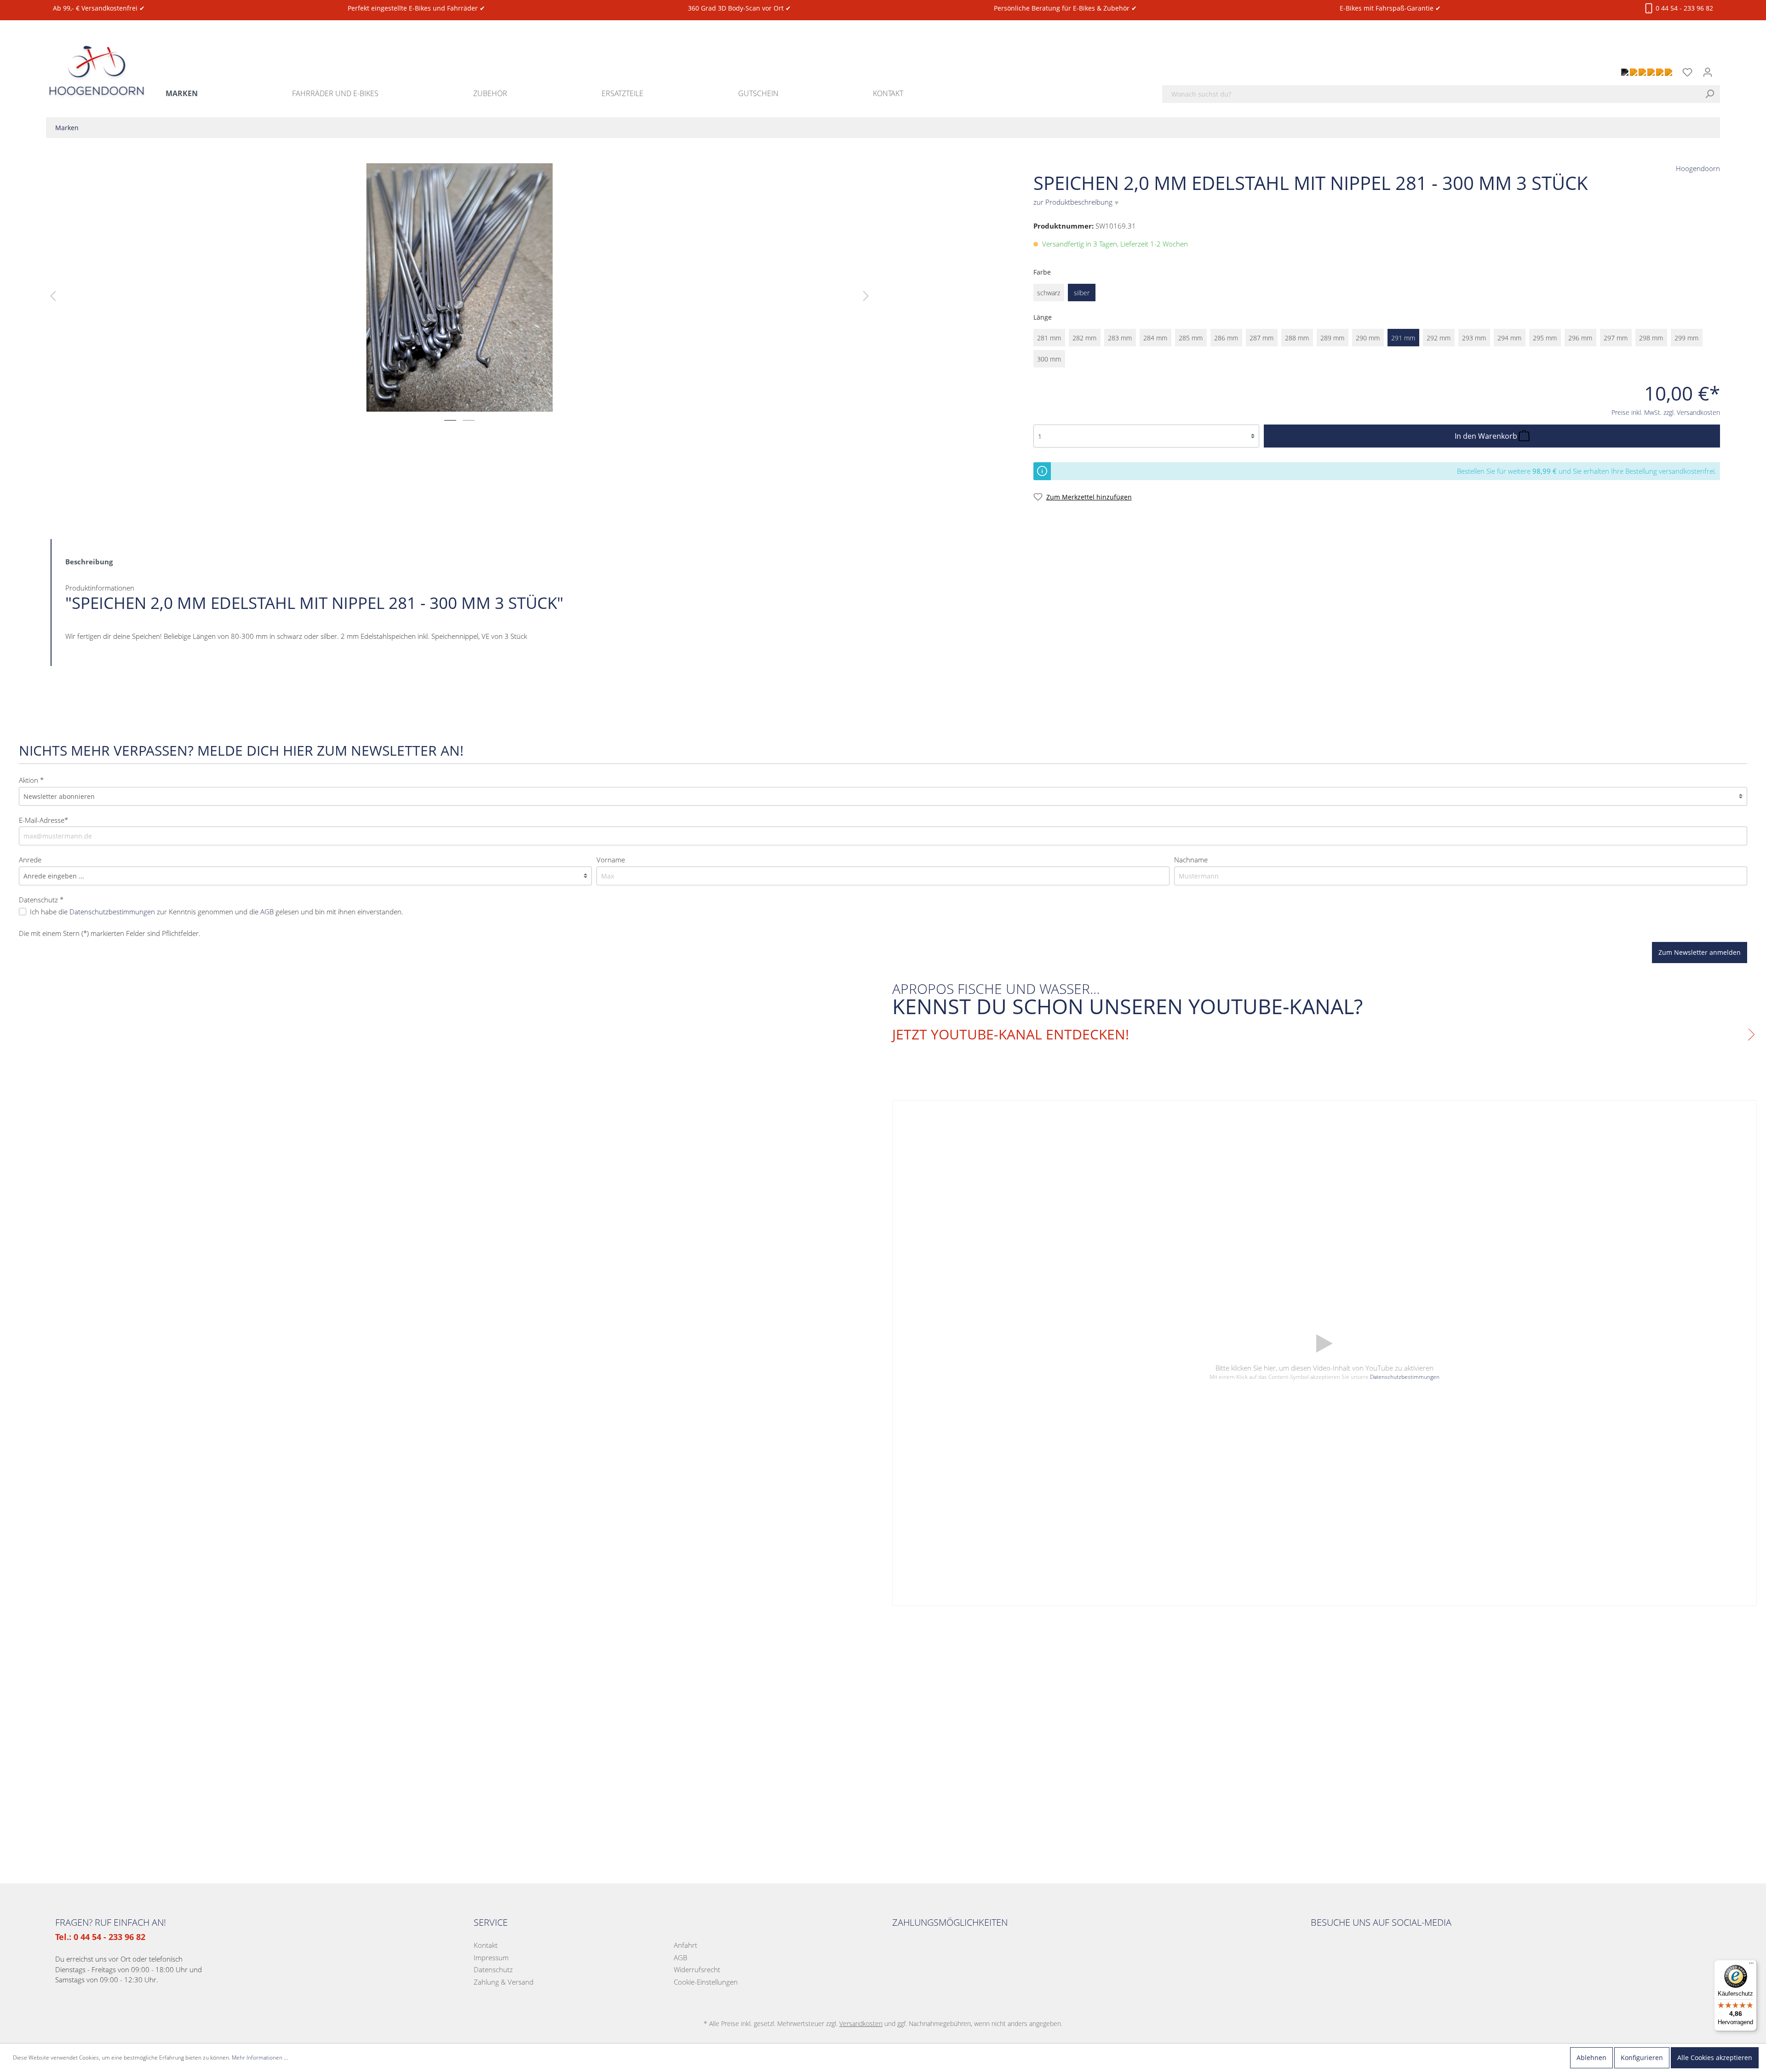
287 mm (1261, 338)
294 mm (1509, 338)
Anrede (30, 860)
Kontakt (486, 1945)
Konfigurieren (1642, 2058)
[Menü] (1751, 1965)
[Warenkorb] (1723, 67)
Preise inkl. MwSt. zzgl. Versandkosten (1666, 412)
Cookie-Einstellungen (706, 1982)
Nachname (1191, 860)
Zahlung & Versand (504, 1982)
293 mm (1474, 338)
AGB (267, 912)
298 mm (1651, 338)
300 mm (1049, 359)
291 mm (1403, 338)
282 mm (1084, 338)
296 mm (1580, 338)
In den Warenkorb (1487, 436)
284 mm (1155, 338)
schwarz (1049, 293)
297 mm (1616, 338)
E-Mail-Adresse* (43, 820)
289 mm (1332, 338)
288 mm (1297, 338)
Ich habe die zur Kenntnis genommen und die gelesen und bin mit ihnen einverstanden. (217, 912)
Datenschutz (493, 1969)
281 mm (1049, 338)
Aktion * (31, 780)
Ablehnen (1591, 2058)
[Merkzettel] (1687, 72)
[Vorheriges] (53, 296)
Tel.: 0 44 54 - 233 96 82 (100, 1937)
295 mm (1545, 338)
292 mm (1439, 338)
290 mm (1368, 338)
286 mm (1226, 338)
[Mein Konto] (1708, 72)
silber (1082, 293)
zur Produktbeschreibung (1076, 202)
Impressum (491, 1957)
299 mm (1686, 338)
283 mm (1120, 338)
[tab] (89, 561)
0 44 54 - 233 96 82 (1683, 8)
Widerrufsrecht (697, 1969)
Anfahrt (685, 1945)
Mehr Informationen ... (260, 2058)
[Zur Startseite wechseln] (97, 60)
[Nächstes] (866, 296)
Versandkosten (861, 2023)
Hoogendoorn (1698, 168)
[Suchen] (1712, 94)
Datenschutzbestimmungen (112, 912)
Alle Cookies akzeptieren (1715, 2058)
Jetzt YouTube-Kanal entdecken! (1011, 1034)
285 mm (1191, 338)
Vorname (611, 860)
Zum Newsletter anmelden (1700, 952)
